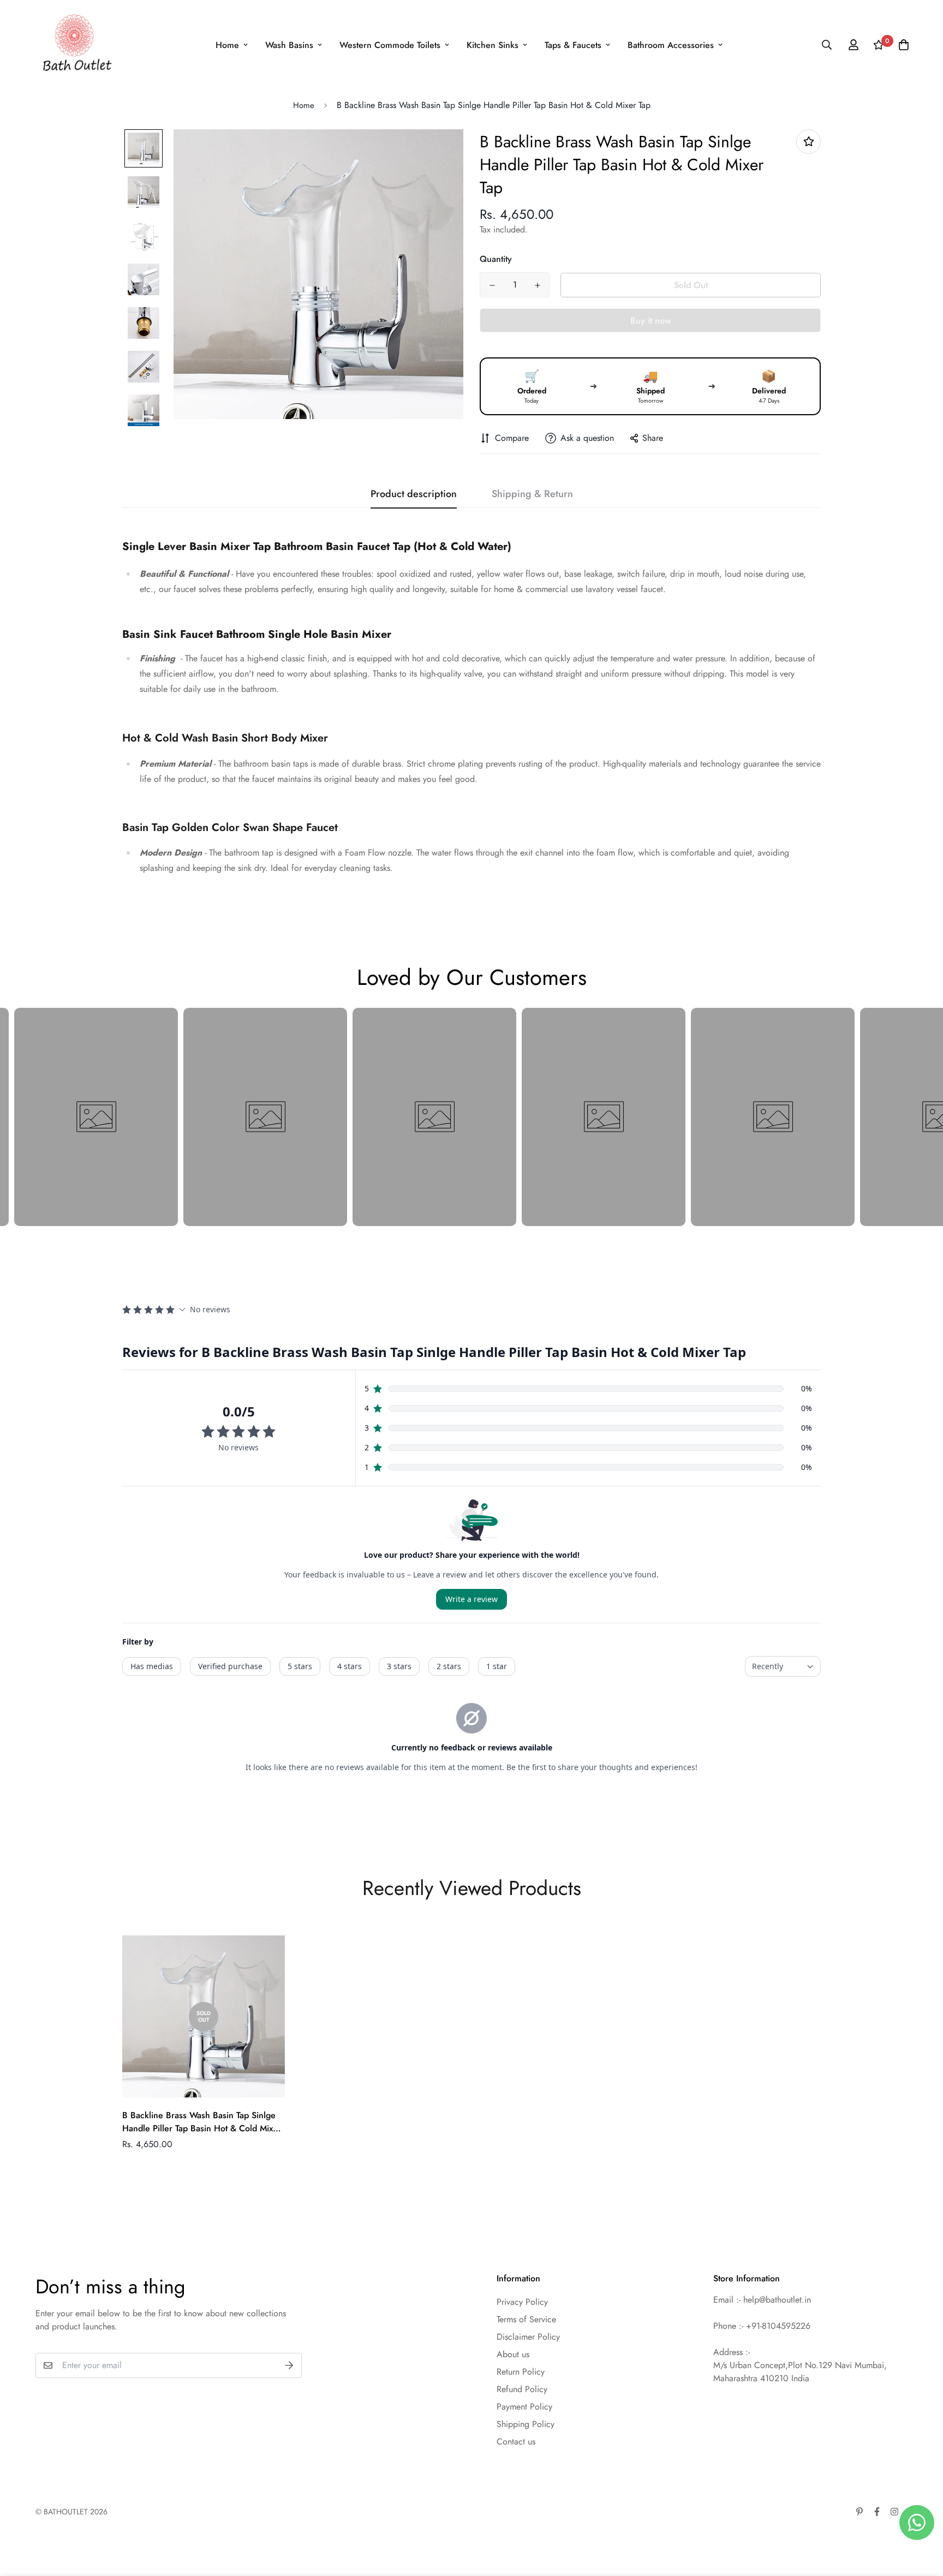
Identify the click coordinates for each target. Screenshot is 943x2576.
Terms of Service (526, 2319)
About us (513, 2354)
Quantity (496, 259)
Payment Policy (524, 2407)
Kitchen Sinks (493, 45)
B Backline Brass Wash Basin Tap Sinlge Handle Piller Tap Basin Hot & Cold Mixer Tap (202, 2122)
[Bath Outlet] (75, 45)
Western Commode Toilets (390, 45)
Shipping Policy (526, 2424)
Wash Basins (289, 45)
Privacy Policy (522, 2302)
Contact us (516, 2441)
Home (227, 45)
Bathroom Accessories (671, 45)
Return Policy (521, 2372)
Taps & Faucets (573, 45)
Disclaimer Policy (528, 2337)
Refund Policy (522, 2389)
